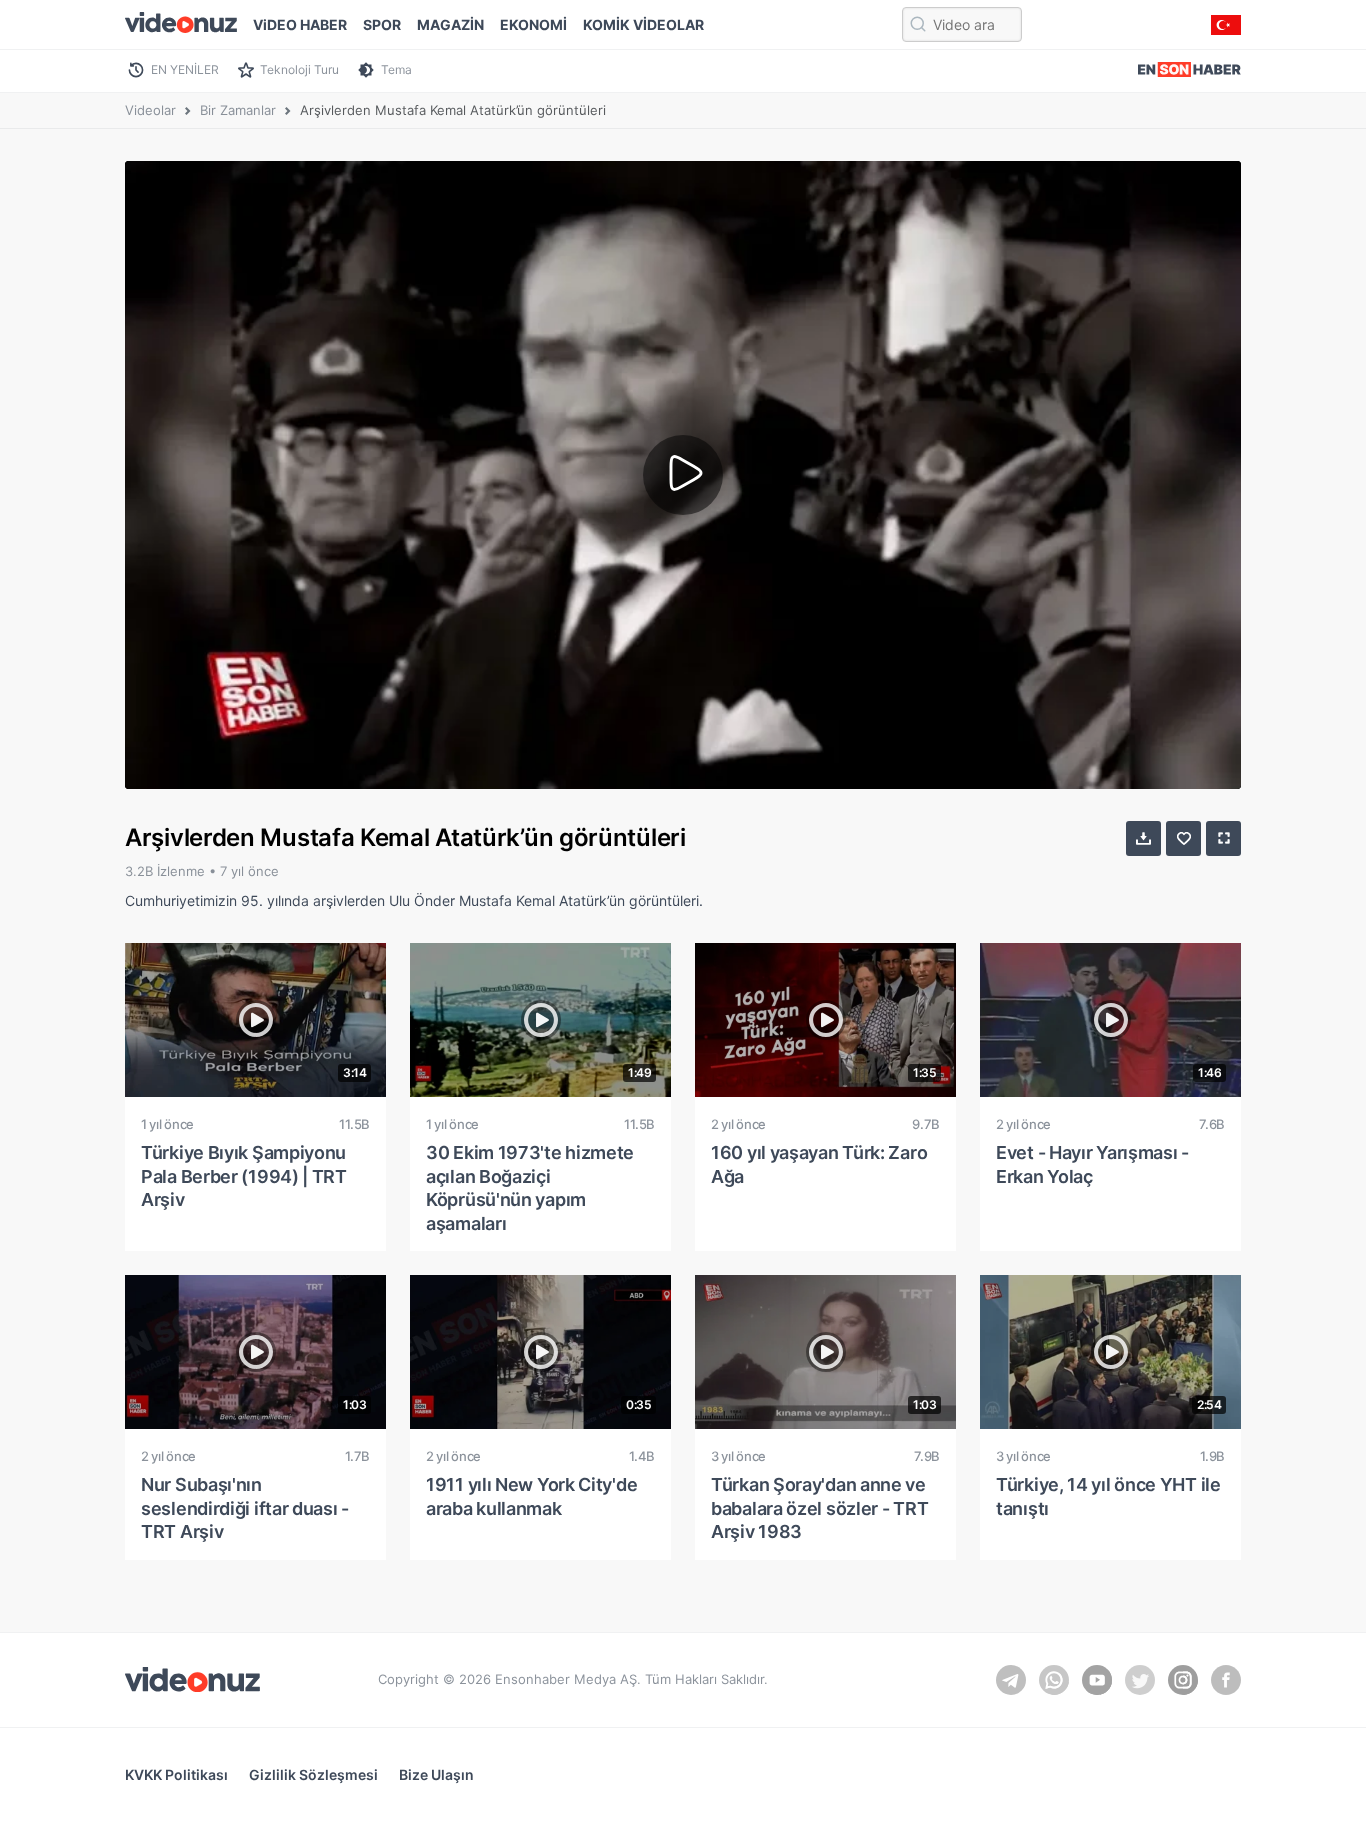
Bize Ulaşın (436, 1774)
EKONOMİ (533, 24)
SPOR (382, 24)
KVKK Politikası (176, 1774)
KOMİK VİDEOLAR (643, 24)
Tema (396, 69)
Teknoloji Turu (299, 69)
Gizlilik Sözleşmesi (313, 1774)
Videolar (150, 110)
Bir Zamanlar (238, 110)
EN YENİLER (185, 69)
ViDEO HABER (300, 24)
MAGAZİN (450, 24)
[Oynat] (683, 475)
